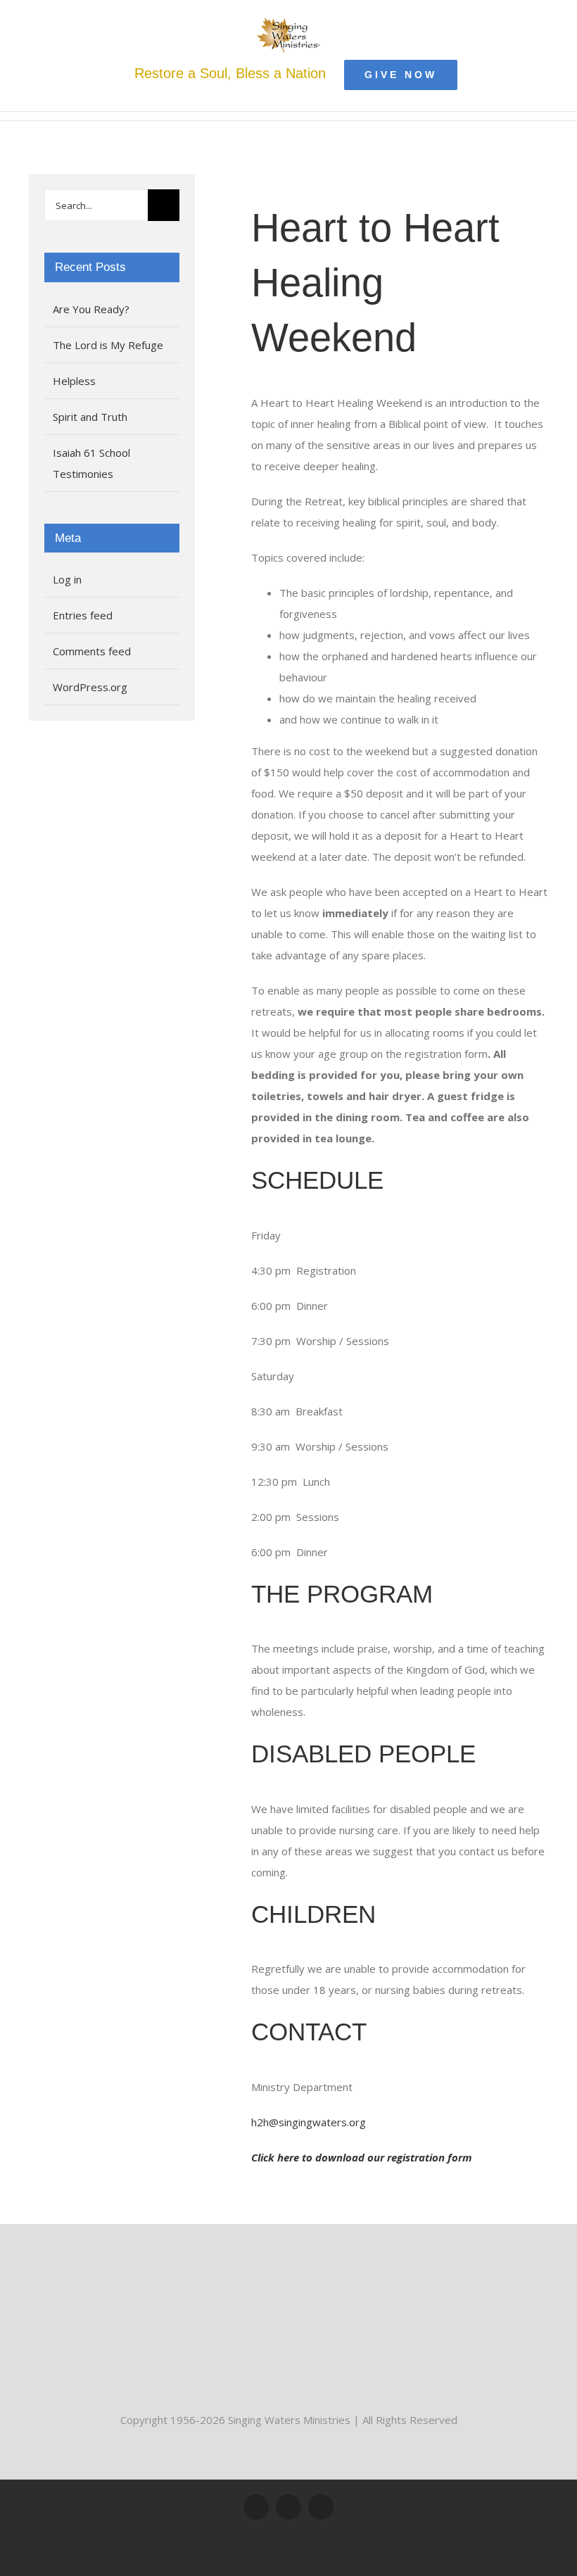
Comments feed (92, 651)
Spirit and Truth (90, 417)
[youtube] (256, 2507)
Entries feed (83, 615)
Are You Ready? (91, 309)
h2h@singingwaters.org (309, 2122)
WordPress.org (90, 687)
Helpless (74, 381)
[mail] (288, 2507)
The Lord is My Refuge (108, 345)
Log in (67, 579)
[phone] (321, 2507)
